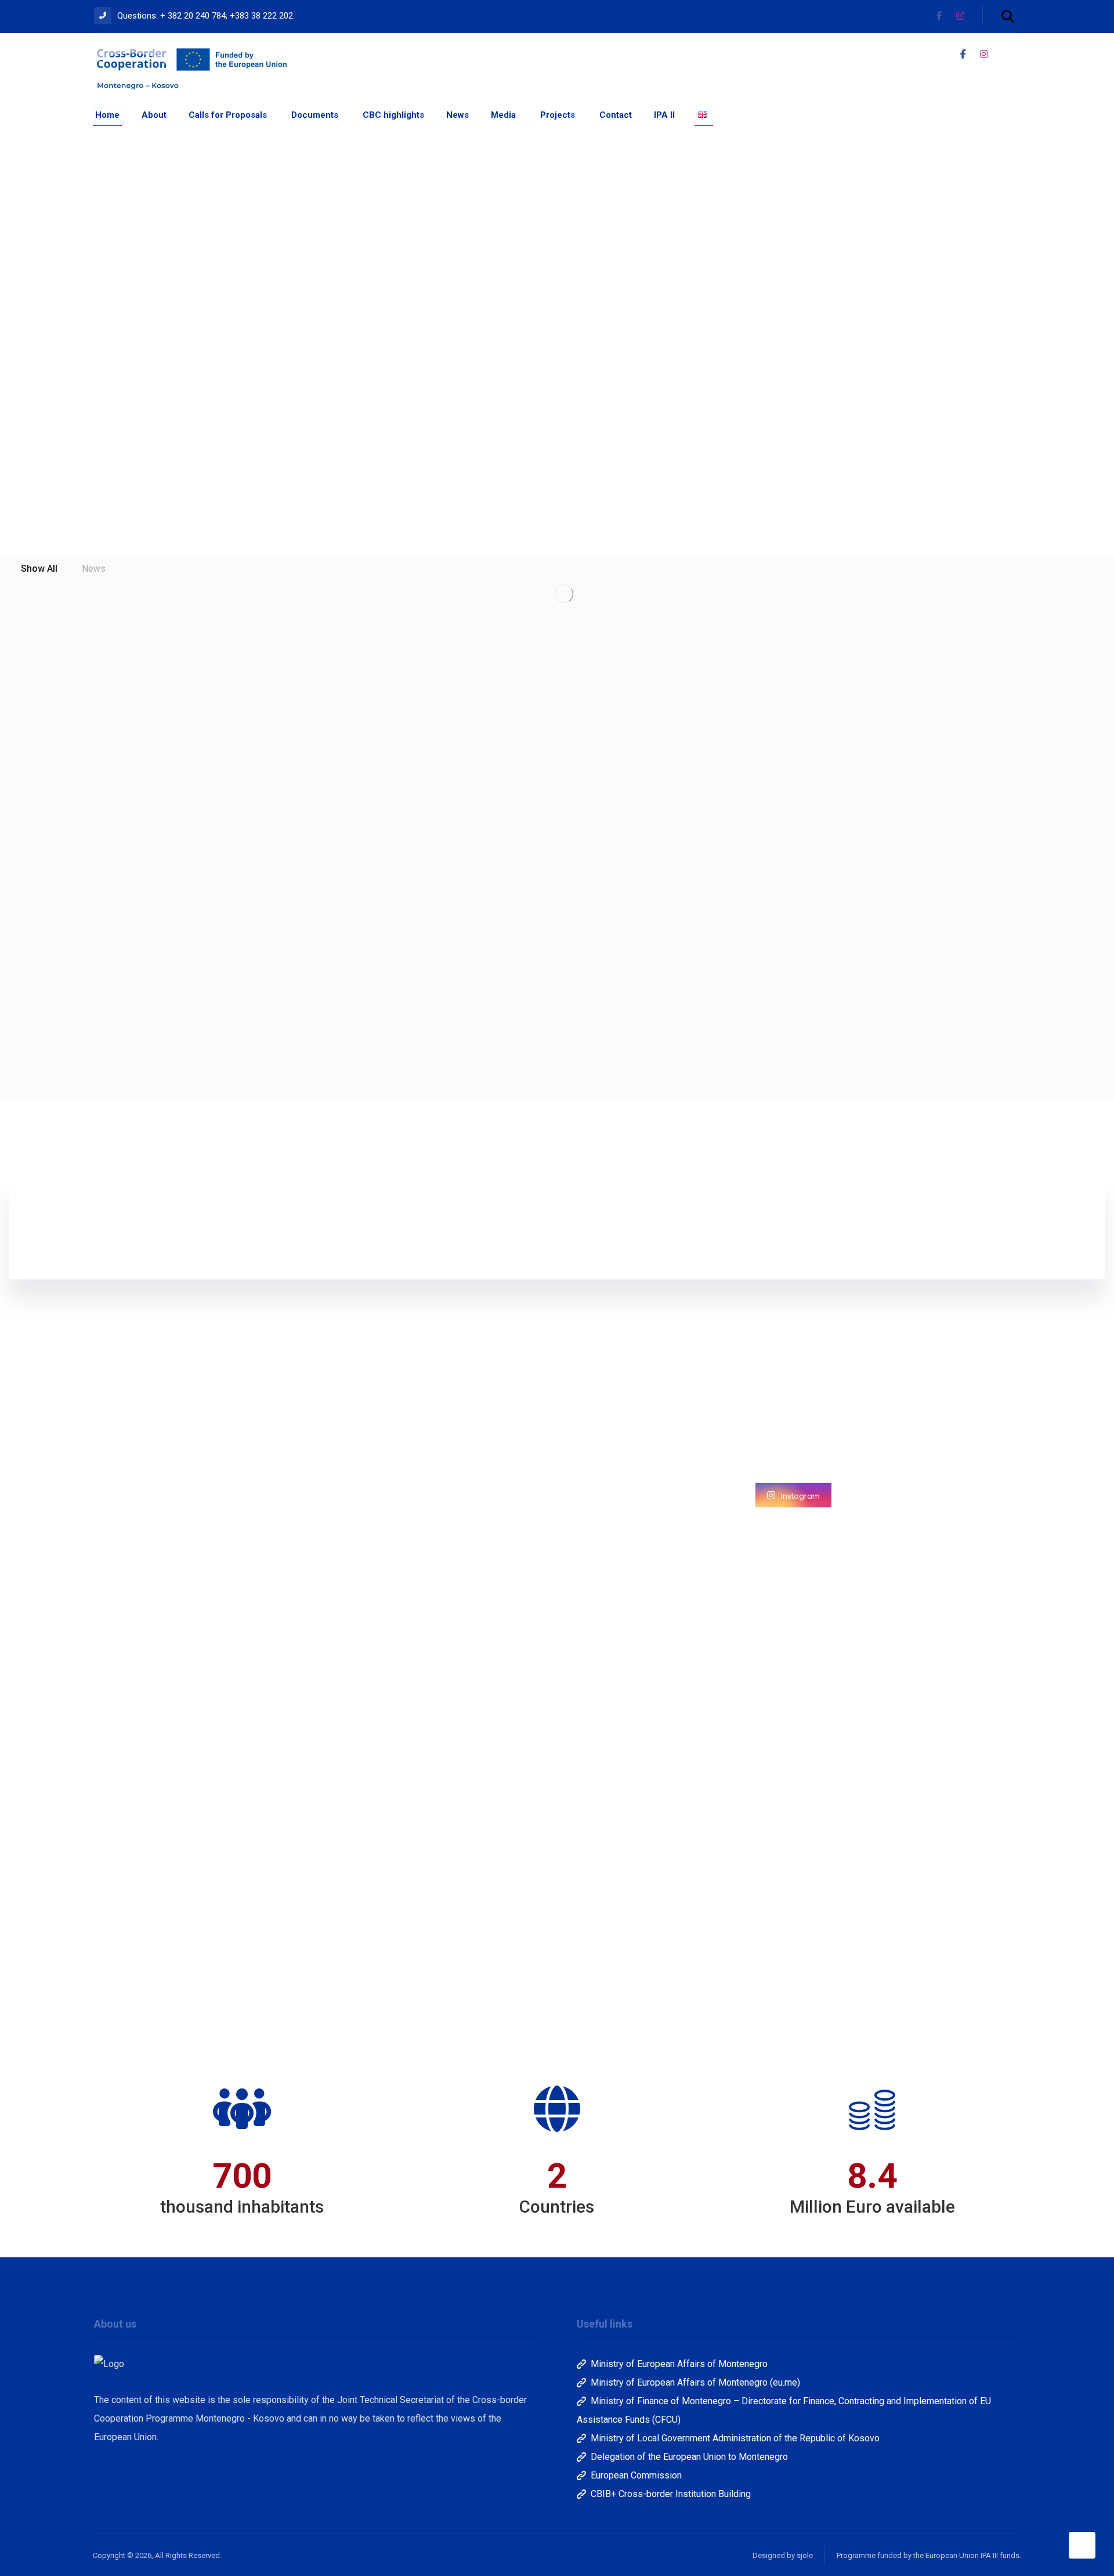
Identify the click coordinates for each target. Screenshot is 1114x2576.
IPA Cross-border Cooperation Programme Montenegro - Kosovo (179, 1563)
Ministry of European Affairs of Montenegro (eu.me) (695, 2382)
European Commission (636, 2475)
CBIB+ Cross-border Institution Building (671, 2494)
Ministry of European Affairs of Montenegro (679, 2364)
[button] (1008, 16)
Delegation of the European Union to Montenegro (689, 2457)
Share (185, 2018)
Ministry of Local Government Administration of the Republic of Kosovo (735, 2438)
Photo (140, 1998)
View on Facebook (136, 2018)
